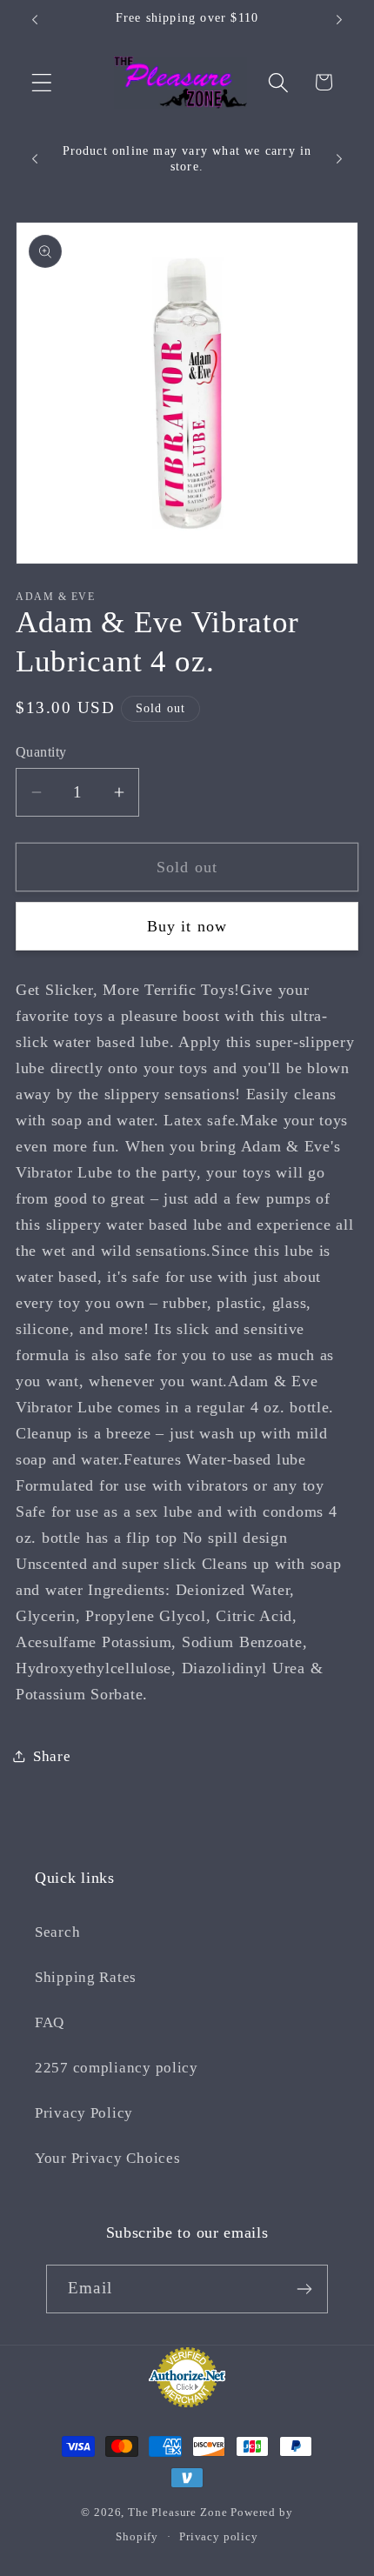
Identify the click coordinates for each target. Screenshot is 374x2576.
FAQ (50, 2022)
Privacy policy (219, 2536)
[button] (42, 82)
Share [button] (52, 1756)
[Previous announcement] (35, 20)
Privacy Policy (84, 2113)
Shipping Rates (86, 1977)
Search (57, 1932)
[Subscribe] (304, 2289)
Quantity (41, 752)
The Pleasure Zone (177, 2512)
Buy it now (187, 926)
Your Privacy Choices (107, 2158)
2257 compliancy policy (117, 2068)
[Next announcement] (339, 20)
